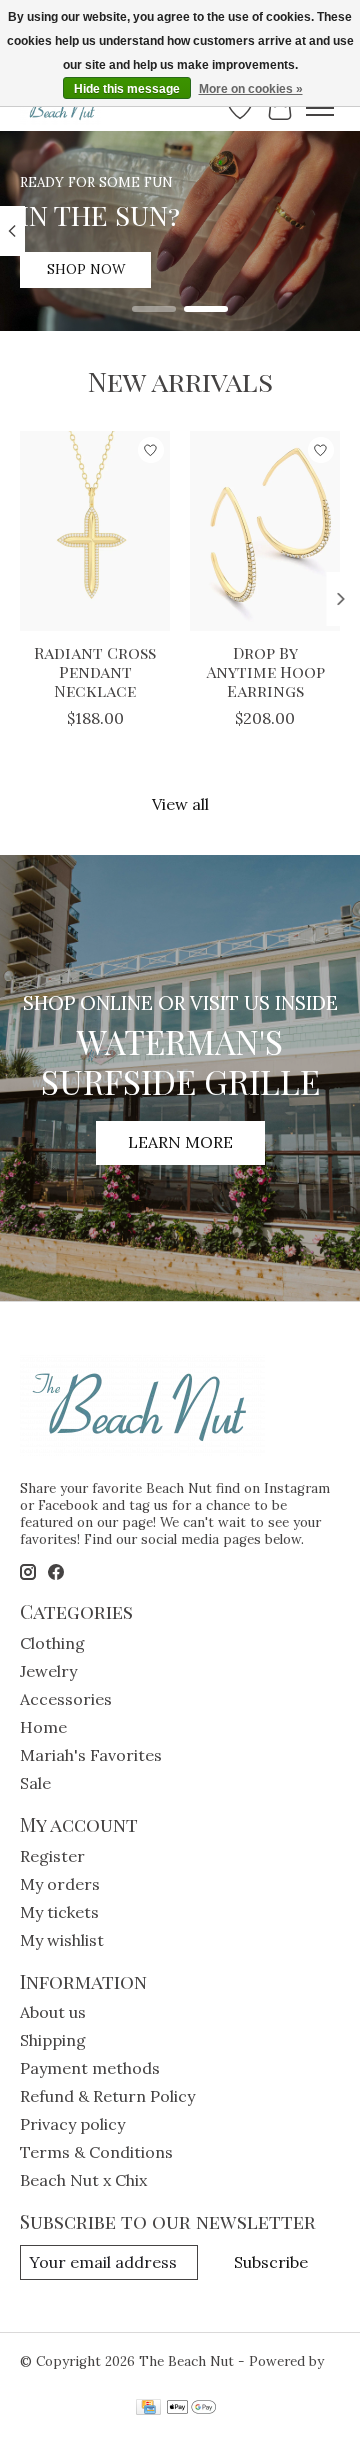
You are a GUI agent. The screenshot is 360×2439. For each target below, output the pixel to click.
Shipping (53, 2040)
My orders (60, 1884)
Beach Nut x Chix (83, 2180)
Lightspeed (56, 2378)
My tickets (59, 1912)
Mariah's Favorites (91, 1755)
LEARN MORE (180, 1142)
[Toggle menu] (320, 108)
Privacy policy (72, 2124)
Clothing (52, 1643)
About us (53, 2012)
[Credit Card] (148, 2409)
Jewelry (48, 1671)
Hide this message (127, 89)
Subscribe (271, 2262)
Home (43, 1727)
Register (52, 1856)
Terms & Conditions (96, 2152)
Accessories (66, 1699)
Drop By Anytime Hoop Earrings (265, 671)
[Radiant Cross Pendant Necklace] (95, 531)
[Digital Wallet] (191, 2409)
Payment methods (90, 2068)
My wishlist (62, 1940)
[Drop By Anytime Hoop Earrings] (265, 531)
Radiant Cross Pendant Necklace (95, 671)
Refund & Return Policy (107, 2096)
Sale (35, 1783)
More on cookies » (251, 89)
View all (180, 804)
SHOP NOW (86, 269)
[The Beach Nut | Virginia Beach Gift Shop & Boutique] (60, 108)
